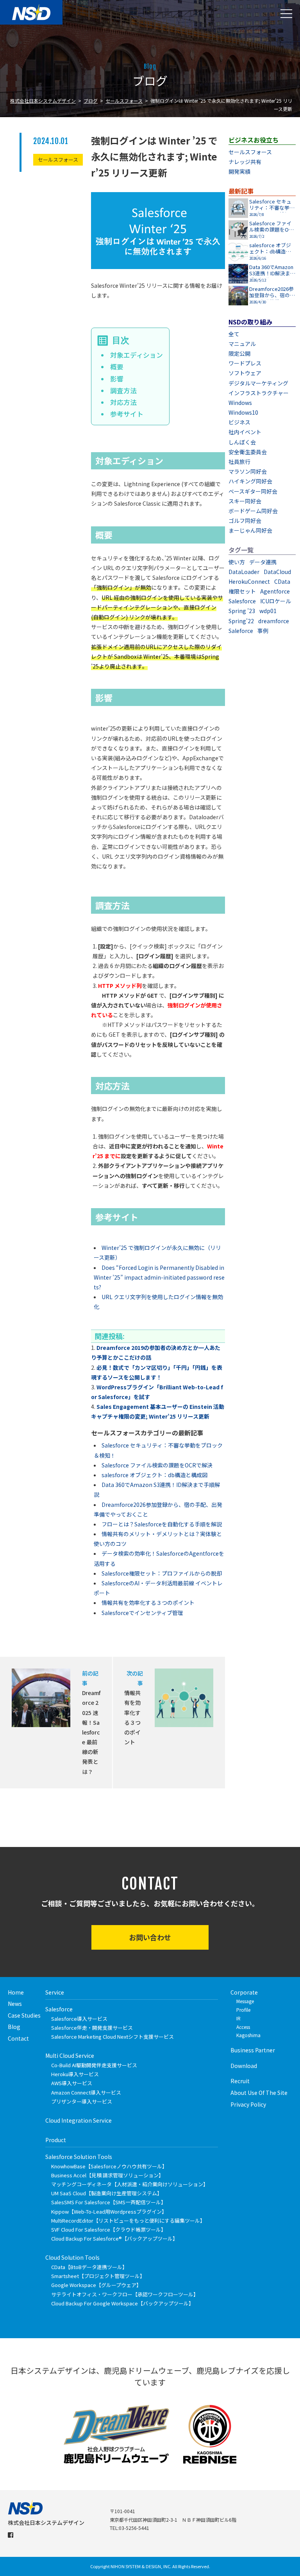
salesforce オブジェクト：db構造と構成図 (154, 1475)
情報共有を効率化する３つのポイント (148, 1603)
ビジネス (239, 422)
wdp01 (268, 611)
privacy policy (248, 2104)
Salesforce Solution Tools (79, 2157)
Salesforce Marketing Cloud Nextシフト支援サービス (112, 2037)
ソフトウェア (245, 373)
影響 (117, 379)
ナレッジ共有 (245, 162)
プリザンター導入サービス (82, 2101)
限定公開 (239, 353)
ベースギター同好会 (253, 491)
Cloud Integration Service (79, 2120)
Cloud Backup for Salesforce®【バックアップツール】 (114, 2238)
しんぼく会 (242, 442)
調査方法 (123, 390)
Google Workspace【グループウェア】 (96, 2285)
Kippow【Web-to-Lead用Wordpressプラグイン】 (109, 2211)
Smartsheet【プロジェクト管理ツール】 (98, 2276)
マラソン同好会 (248, 471)
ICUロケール (276, 601)
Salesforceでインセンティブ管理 (142, 1613)
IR (238, 2018)
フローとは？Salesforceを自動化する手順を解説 (162, 1524)
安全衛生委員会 (248, 452)
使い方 (237, 562)
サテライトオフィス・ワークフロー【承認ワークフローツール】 (125, 2294)
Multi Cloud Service (70, 2055)
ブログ (91, 101)
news (15, 2004)
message (245, 2001)
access (243, 2027)
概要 (117, 367)
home (16, 1992)
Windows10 (243, 412)
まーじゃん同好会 (250, 530)
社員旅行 (239, 462)
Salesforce (242, 601)
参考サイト (127, 414)
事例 (263, 631)
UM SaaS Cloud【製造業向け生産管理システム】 (107, 2193)
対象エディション (137, 355)
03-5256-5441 (134, 2528)
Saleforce (241, 631)
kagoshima (248, 2035)
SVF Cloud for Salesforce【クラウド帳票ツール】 (109, 2229)
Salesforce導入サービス (79, 2019)
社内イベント (245, 432)
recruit (240, 2081)
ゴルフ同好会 (245, 521)
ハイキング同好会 (250, 481)
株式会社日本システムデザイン (43, 101)
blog (14, 2027)
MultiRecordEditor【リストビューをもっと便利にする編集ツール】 (128, 2220)
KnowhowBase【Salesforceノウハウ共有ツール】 (109, 2166)
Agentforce (275, 591)
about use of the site (259, 2093)
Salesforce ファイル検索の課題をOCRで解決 (157, 1465)
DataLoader (244, 572)
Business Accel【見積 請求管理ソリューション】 (107, 2175)
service (55, 1992)
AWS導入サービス (72, 2083)
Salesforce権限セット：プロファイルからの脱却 (162, 1573)
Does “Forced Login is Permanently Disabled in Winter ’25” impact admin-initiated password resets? (159, 1277)
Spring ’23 (242, 611)
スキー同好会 (245, 501)
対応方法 (123, 402)
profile (243, 2010)
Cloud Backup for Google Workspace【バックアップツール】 (122, 2303)
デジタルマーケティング (258, 383)
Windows (240, 403)
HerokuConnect (249, 581)
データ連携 (263, 562)
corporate (244, 1992)
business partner (253, 2050)
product (56, 2140)
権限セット (242, 591)
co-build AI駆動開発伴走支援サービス (94, 2065)
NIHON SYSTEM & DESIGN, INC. (141, 2566)
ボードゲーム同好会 (253, 511)
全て (234, 334)
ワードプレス (245, 363)
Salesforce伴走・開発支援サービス (92, 2028)
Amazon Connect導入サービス (86, 2092)
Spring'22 (241, 621)
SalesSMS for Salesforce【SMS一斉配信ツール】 (109, 2202)
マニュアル (242, 344)
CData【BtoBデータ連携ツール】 (89, 2267)
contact (18, 2038)
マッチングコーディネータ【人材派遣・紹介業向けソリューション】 (130, 2184)
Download (244, 2066)
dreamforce (274, 621)
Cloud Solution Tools (72, 2257)
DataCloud (277, 572)
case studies (24, 2015)
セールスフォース (124, 101)
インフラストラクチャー (259, 393)
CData (282, 581)
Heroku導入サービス (75, 2074)
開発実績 (239, 171)
